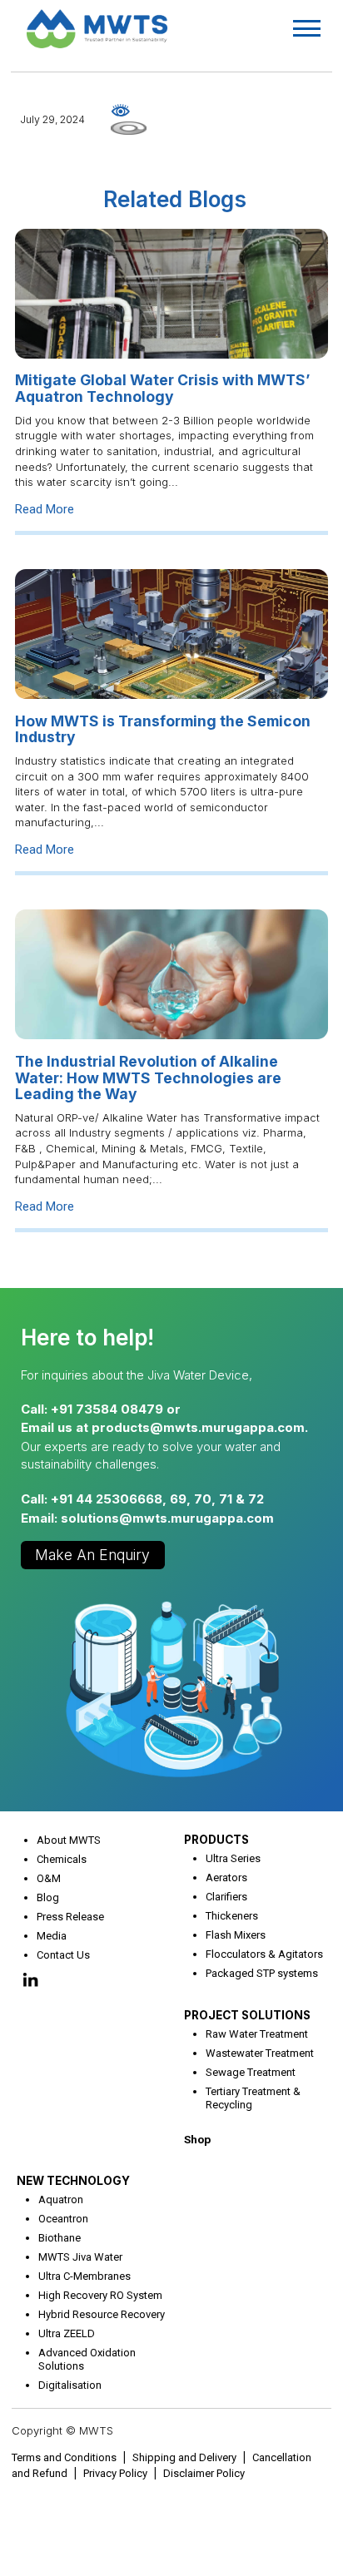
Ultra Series (233, 1858)
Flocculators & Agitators (264, 1954)
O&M (49, 1878)
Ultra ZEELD (67, 2333)
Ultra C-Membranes (85, 2276)
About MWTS (69, 1840)
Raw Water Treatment (257, 2034)
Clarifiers (226, 1897)
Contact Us (63, 1955)
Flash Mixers (236, 1935)
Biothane (60, 2238)
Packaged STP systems (262, 1973)
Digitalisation (70, 2385)
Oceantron (63, 2219)
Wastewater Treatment (260, 2053)
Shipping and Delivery (184, 2457)
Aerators (226, 1878)
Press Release (70, 1917)
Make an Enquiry (92, 1555)
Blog (48, 1897)
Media (52, 1936)
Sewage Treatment (251, 2072)
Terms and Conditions (64, 2457)
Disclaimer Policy (204, 2473)
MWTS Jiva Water (80, 2257)
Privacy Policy (115, 2473)
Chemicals (62, 1859)
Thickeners (232, 1916)
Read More (45, 509)
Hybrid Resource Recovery (102, 2314)
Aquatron (61, 2200)
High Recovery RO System (100, 2295)
